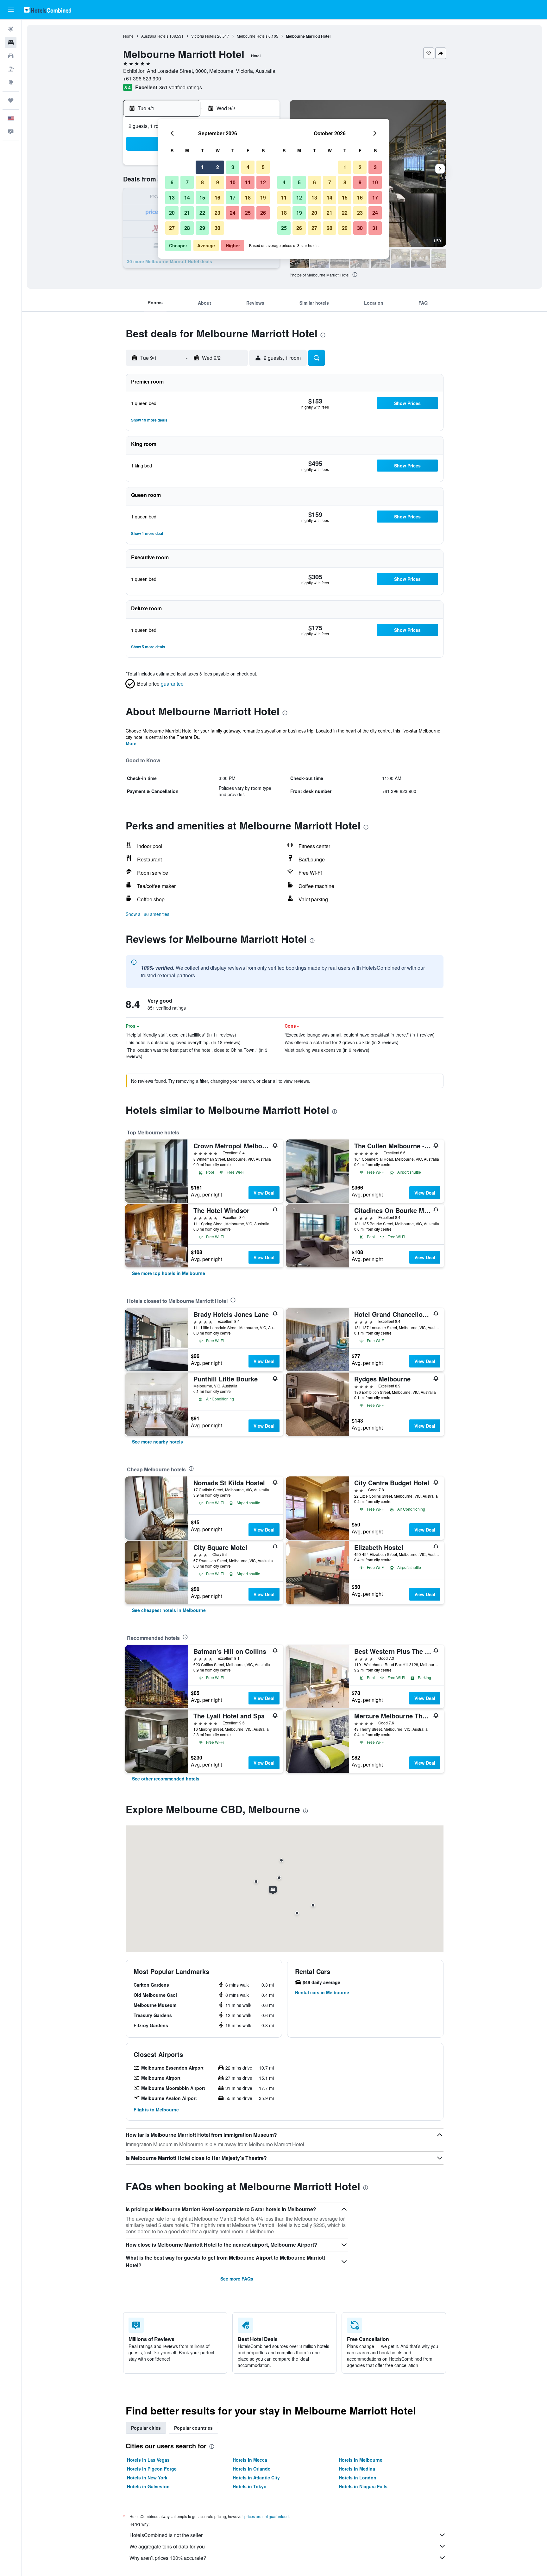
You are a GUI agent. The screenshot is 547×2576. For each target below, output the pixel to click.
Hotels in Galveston (148, 2486)
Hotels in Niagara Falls (363, 2486)
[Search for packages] (11, 69)
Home (128, 36)
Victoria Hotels (204, 36)
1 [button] (202, 167)
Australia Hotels (155, 36)
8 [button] (202, 182)
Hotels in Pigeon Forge (152, 2469)
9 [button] (218, 182)
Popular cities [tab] (146, 2428)
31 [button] (375, 228)
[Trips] (11, 100)
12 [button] (263, 182)
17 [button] (233, 197)
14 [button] (187, 197)
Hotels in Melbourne (361, 2460)
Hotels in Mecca (250, 2460)
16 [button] (217, 197)
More (131, 743)
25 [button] (248, 213)
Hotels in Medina (357, 2469)
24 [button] (233, 213)
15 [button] (202, 197)
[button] (11, 10)
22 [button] (202, 213)
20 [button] (172, 213)
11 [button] (248, 182)
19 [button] (263, 197)
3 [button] (233, 167)
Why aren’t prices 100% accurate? (168, 2558)
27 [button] (172, 228)
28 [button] (187, 228)
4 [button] (248, 167)
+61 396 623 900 (142, 78)
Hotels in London (358, 2478)
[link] (169, 1273)
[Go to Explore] (11, 82)
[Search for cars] (11, 56)
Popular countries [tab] (193, 2428)
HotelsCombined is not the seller (166, 2535)
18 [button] (248, 197)
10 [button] (233, 182)
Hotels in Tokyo (250, 2486)
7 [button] (187, 182)
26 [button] (263, 213)
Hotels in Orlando (252, 2469)
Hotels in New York (147, 2478)
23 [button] (217, 213)
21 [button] (187, 213)
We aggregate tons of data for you (167, 2546)
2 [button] (218, 167)
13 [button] (172, 197)
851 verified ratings (181, 87)
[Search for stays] (11, 42)
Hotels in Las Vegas (148, 2460)
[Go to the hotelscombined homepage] (47, 10)
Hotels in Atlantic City (256, 2478)
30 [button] (217, 228)
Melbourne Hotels (252, 36)
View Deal (264, 1193)
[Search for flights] (11, 29)
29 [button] (202, 228)
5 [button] (263, 167)
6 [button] (172, 182)
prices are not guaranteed (267, 2516)
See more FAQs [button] (237, 2279)
